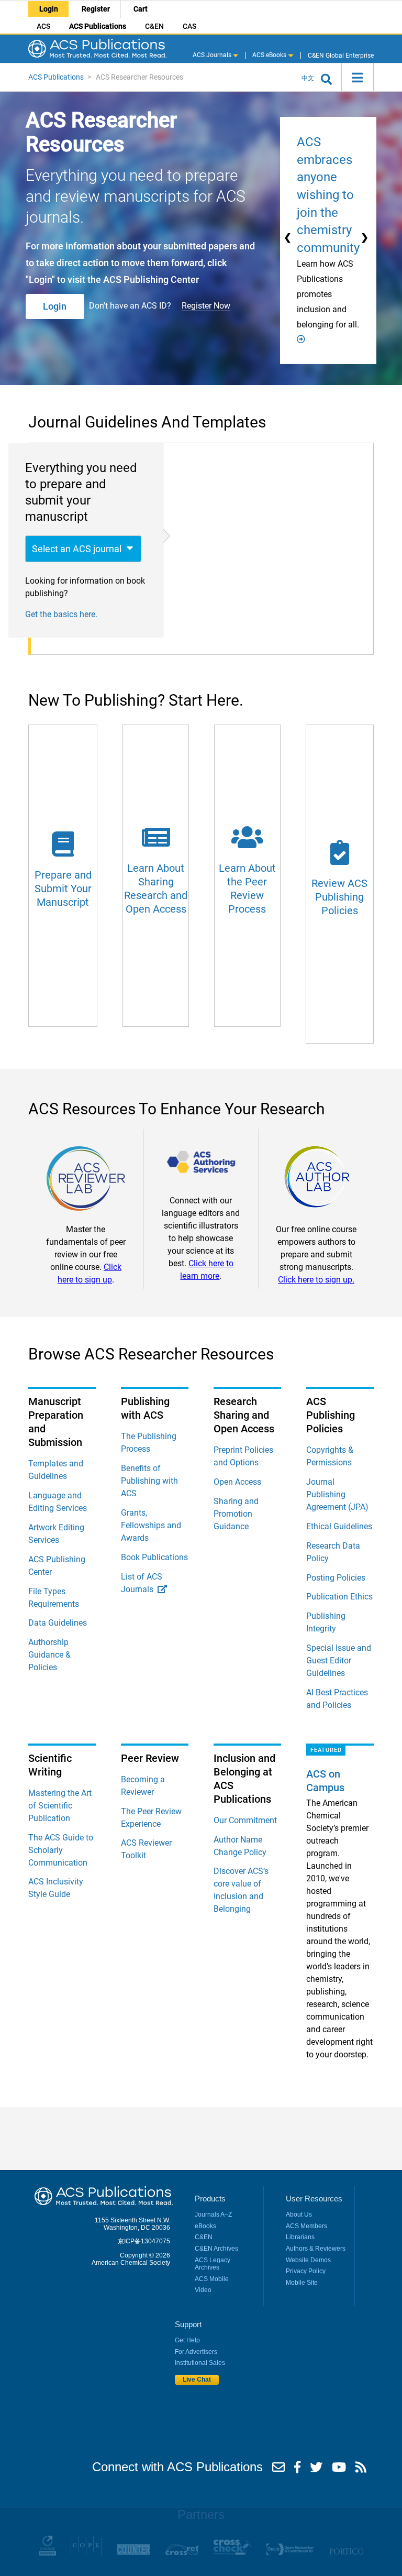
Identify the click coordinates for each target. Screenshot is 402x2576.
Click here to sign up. (316, 1280)
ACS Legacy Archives (213, 2264)
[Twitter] (316, 2470)
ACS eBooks (270, 55)
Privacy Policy (306, 2271)
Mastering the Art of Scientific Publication (60, 1806)
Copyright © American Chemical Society (131, 2259)
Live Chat (197, 2380)
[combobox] (83, 549)
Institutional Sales (200, 2363)
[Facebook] (297, 2470)
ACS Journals (213, 55)
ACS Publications (98, 26)
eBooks (205, 2226)
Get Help (187, 2340)
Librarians (300, 2237)
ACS (43, 26)
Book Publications (154, 1557)
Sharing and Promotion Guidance (236, 1514)
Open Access (237, 1482)
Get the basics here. (61, 614)
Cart (141, 9)
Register (96, 9)
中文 (308, 78)
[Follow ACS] (278, 2470)
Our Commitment (245, 1820)
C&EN (154, 26)
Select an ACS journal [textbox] (77, 549)
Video (203, 2290)
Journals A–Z (213, 2215)
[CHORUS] (47, 2553)
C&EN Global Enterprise (340, 55)
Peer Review (150, 1758)
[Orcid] (290, 2553)
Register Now (206, 306)
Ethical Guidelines (339, 1526)
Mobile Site (302, 2283)
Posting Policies (336, 1578)
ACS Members (306, 2226)
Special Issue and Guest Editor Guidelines (339, 1660)
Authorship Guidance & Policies (49, 1655)
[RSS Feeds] (361, 2470)
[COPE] (86, 2553)
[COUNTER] (133, 2553)
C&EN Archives (216, 2249)
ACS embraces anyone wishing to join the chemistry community (328, 195)
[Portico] (346, 2553)
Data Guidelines (58, 1623)
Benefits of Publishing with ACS (149, 1481)
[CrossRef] (182, 2553)
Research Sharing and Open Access (244, 1415)
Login (49, 9)
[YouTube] (339, 2470)
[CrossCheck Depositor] (232, 2553)
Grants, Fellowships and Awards (151, 1525)
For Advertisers (196, 2352)
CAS (189, 26)
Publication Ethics (339, 1597)
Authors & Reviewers (316, 2249)
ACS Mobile (212, 2279)
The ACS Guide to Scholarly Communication (61, 1850)
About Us (299, 2215)
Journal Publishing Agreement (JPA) (337, 1494)
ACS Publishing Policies (331, 1415)
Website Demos (308, 2260)
